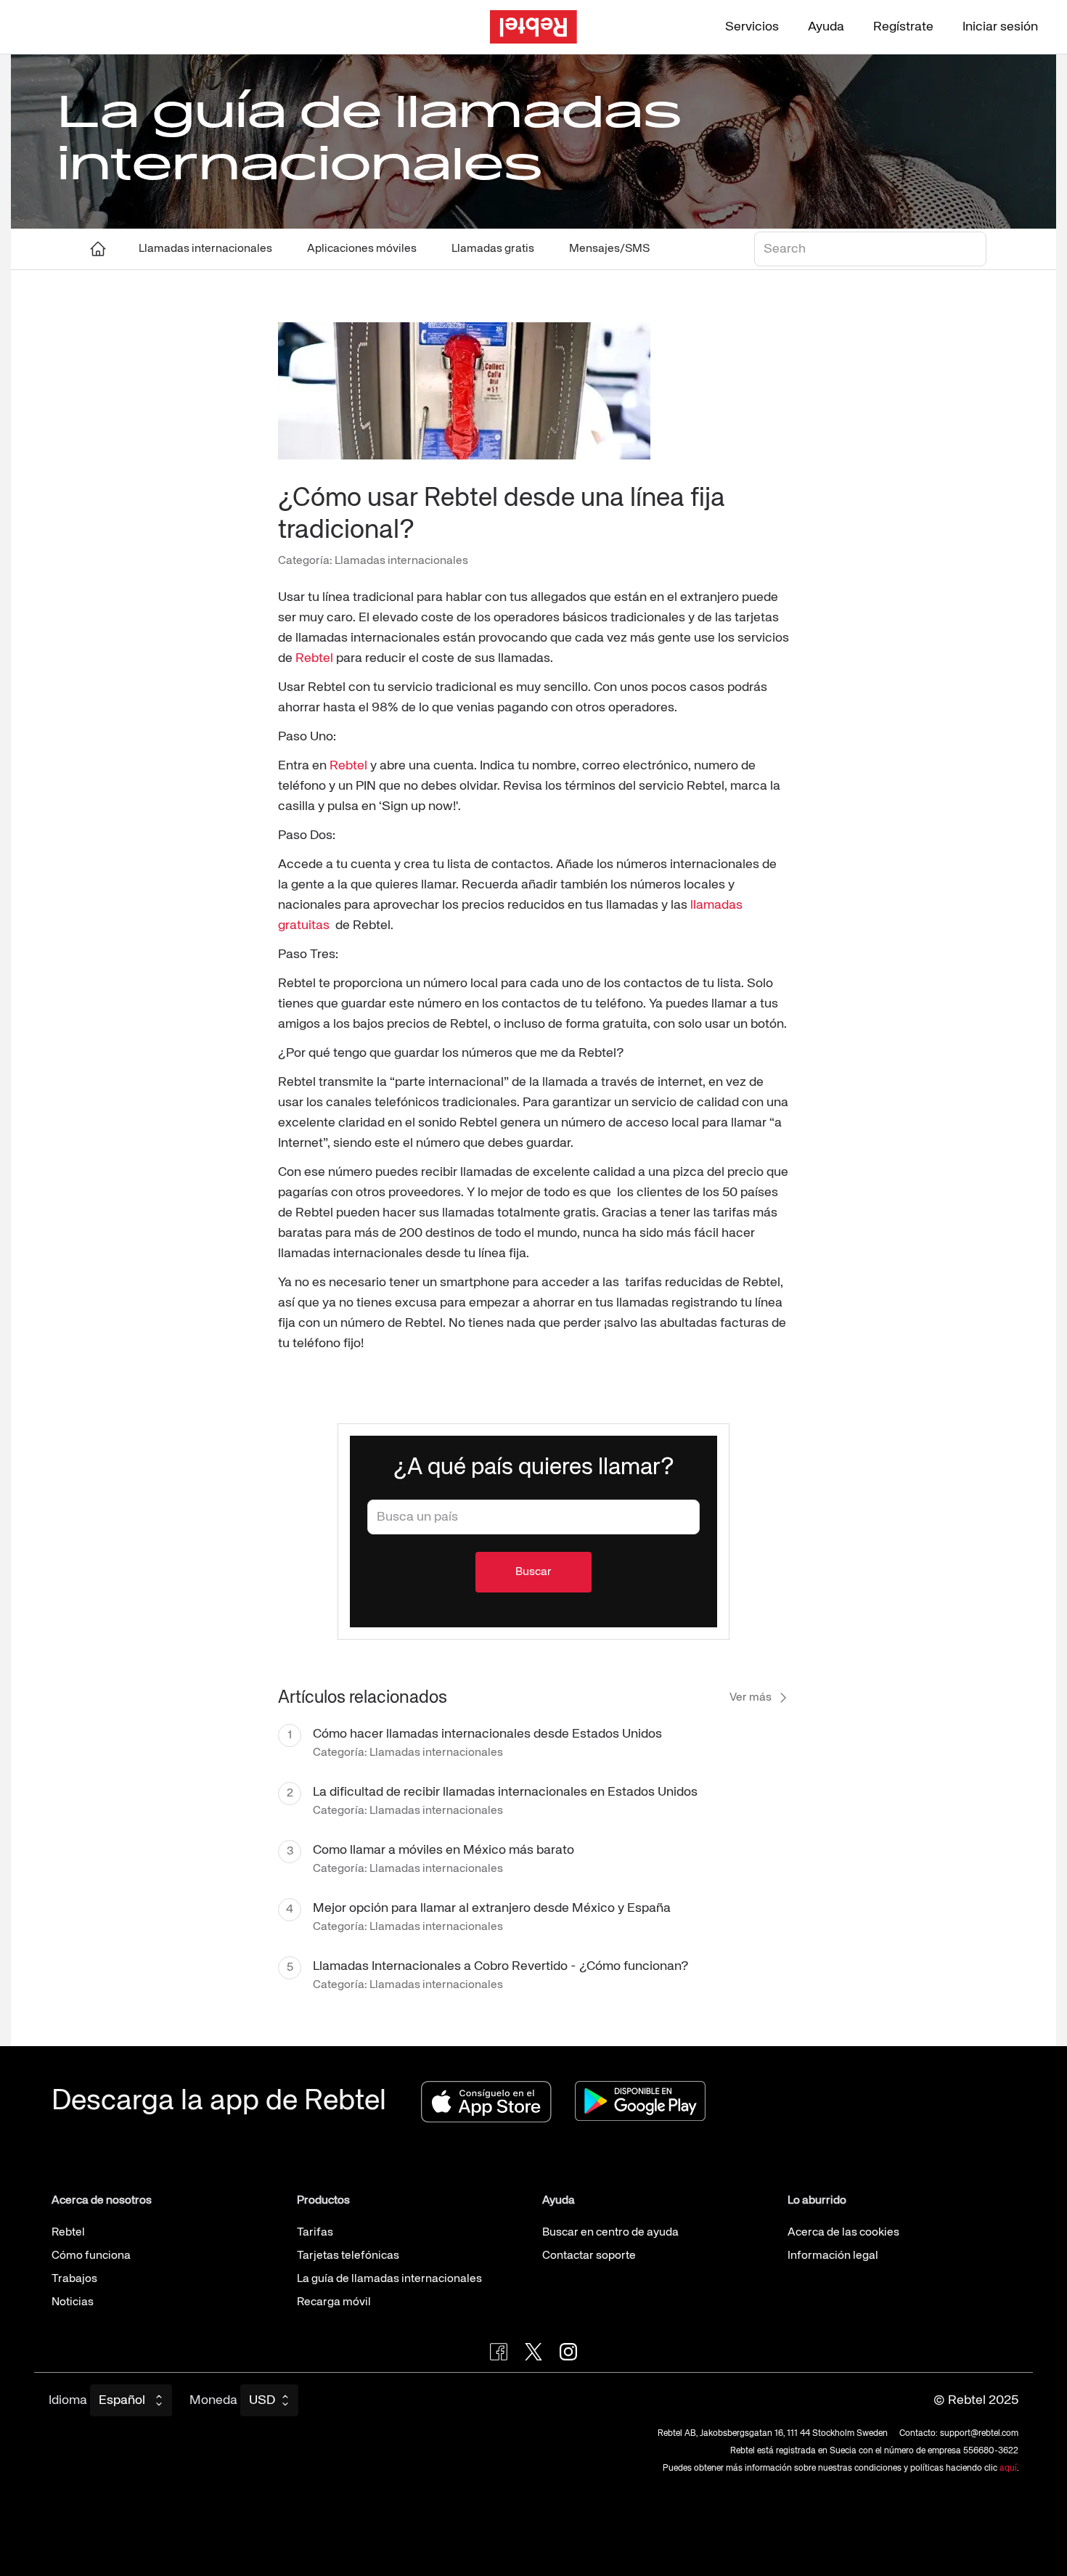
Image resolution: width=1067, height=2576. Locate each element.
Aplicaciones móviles (362, 249)
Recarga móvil (334, 2302)
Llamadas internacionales (205, 249)
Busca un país (405, 1512)
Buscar (533, 1572)
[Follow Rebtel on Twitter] (533, 2352)
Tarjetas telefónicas (348, 2256)
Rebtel (314, 658)
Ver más (751, 1698)
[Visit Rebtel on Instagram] (568, 2352)
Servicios (752, 27)
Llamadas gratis (493, 249)
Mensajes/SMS (609, 249)
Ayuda (826, 27)
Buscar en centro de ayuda (610, 2233)
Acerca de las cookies (843, 2233)
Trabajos (74, 2279)
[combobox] (533, 1517)
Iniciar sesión (1000, 27)
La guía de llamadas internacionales (389, 2279)
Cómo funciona (91, 2256)
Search (777, 244)
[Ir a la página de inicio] (533, 27)
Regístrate (903, 27)
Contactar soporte (589, 2256)
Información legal (833, 2256)
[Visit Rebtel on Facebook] (499, 2352)
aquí (1008, 2469)
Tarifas (315, 2233)
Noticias (73, 2302)
